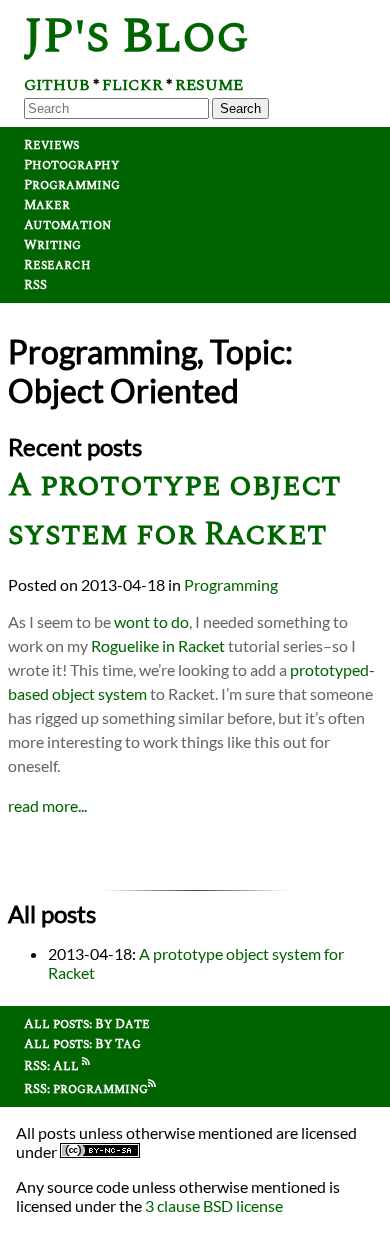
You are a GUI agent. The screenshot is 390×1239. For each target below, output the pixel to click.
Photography (71, 165)
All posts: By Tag (82, 1044)
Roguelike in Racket (158, 645)
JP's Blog (136, 36)
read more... (47, 805)
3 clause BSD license (214, 1205)
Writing (52, 245)
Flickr (132, 85)
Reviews (51, 145)
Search (240, 108)
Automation (67, 225)
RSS (35, 285)
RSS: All (53, 1066)
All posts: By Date (87, 1024)
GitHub (57, 85)
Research (57, 265)
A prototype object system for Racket (174, 510)
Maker (47, 205)
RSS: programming (86, 1089)
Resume (209, 85)
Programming (72, 185)
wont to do (151, 621)
